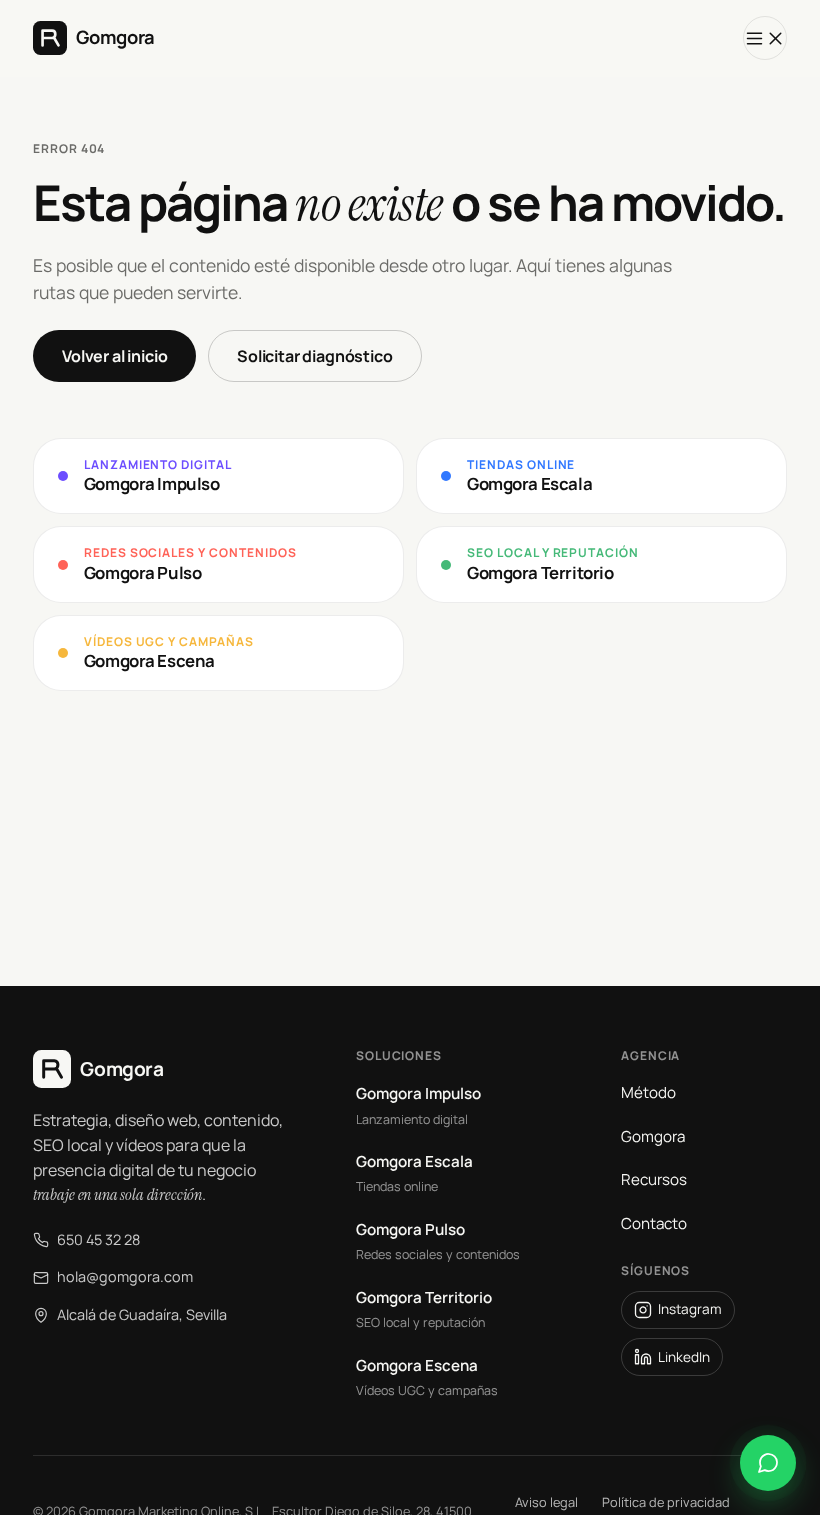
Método (648, 1092)
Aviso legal (546, 1502)
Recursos (654, 1179)
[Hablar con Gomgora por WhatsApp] (768, 1463)
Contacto (654, 1223)
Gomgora (653, 1136)
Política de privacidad (666, 1502)
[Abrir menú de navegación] (765, 38)
